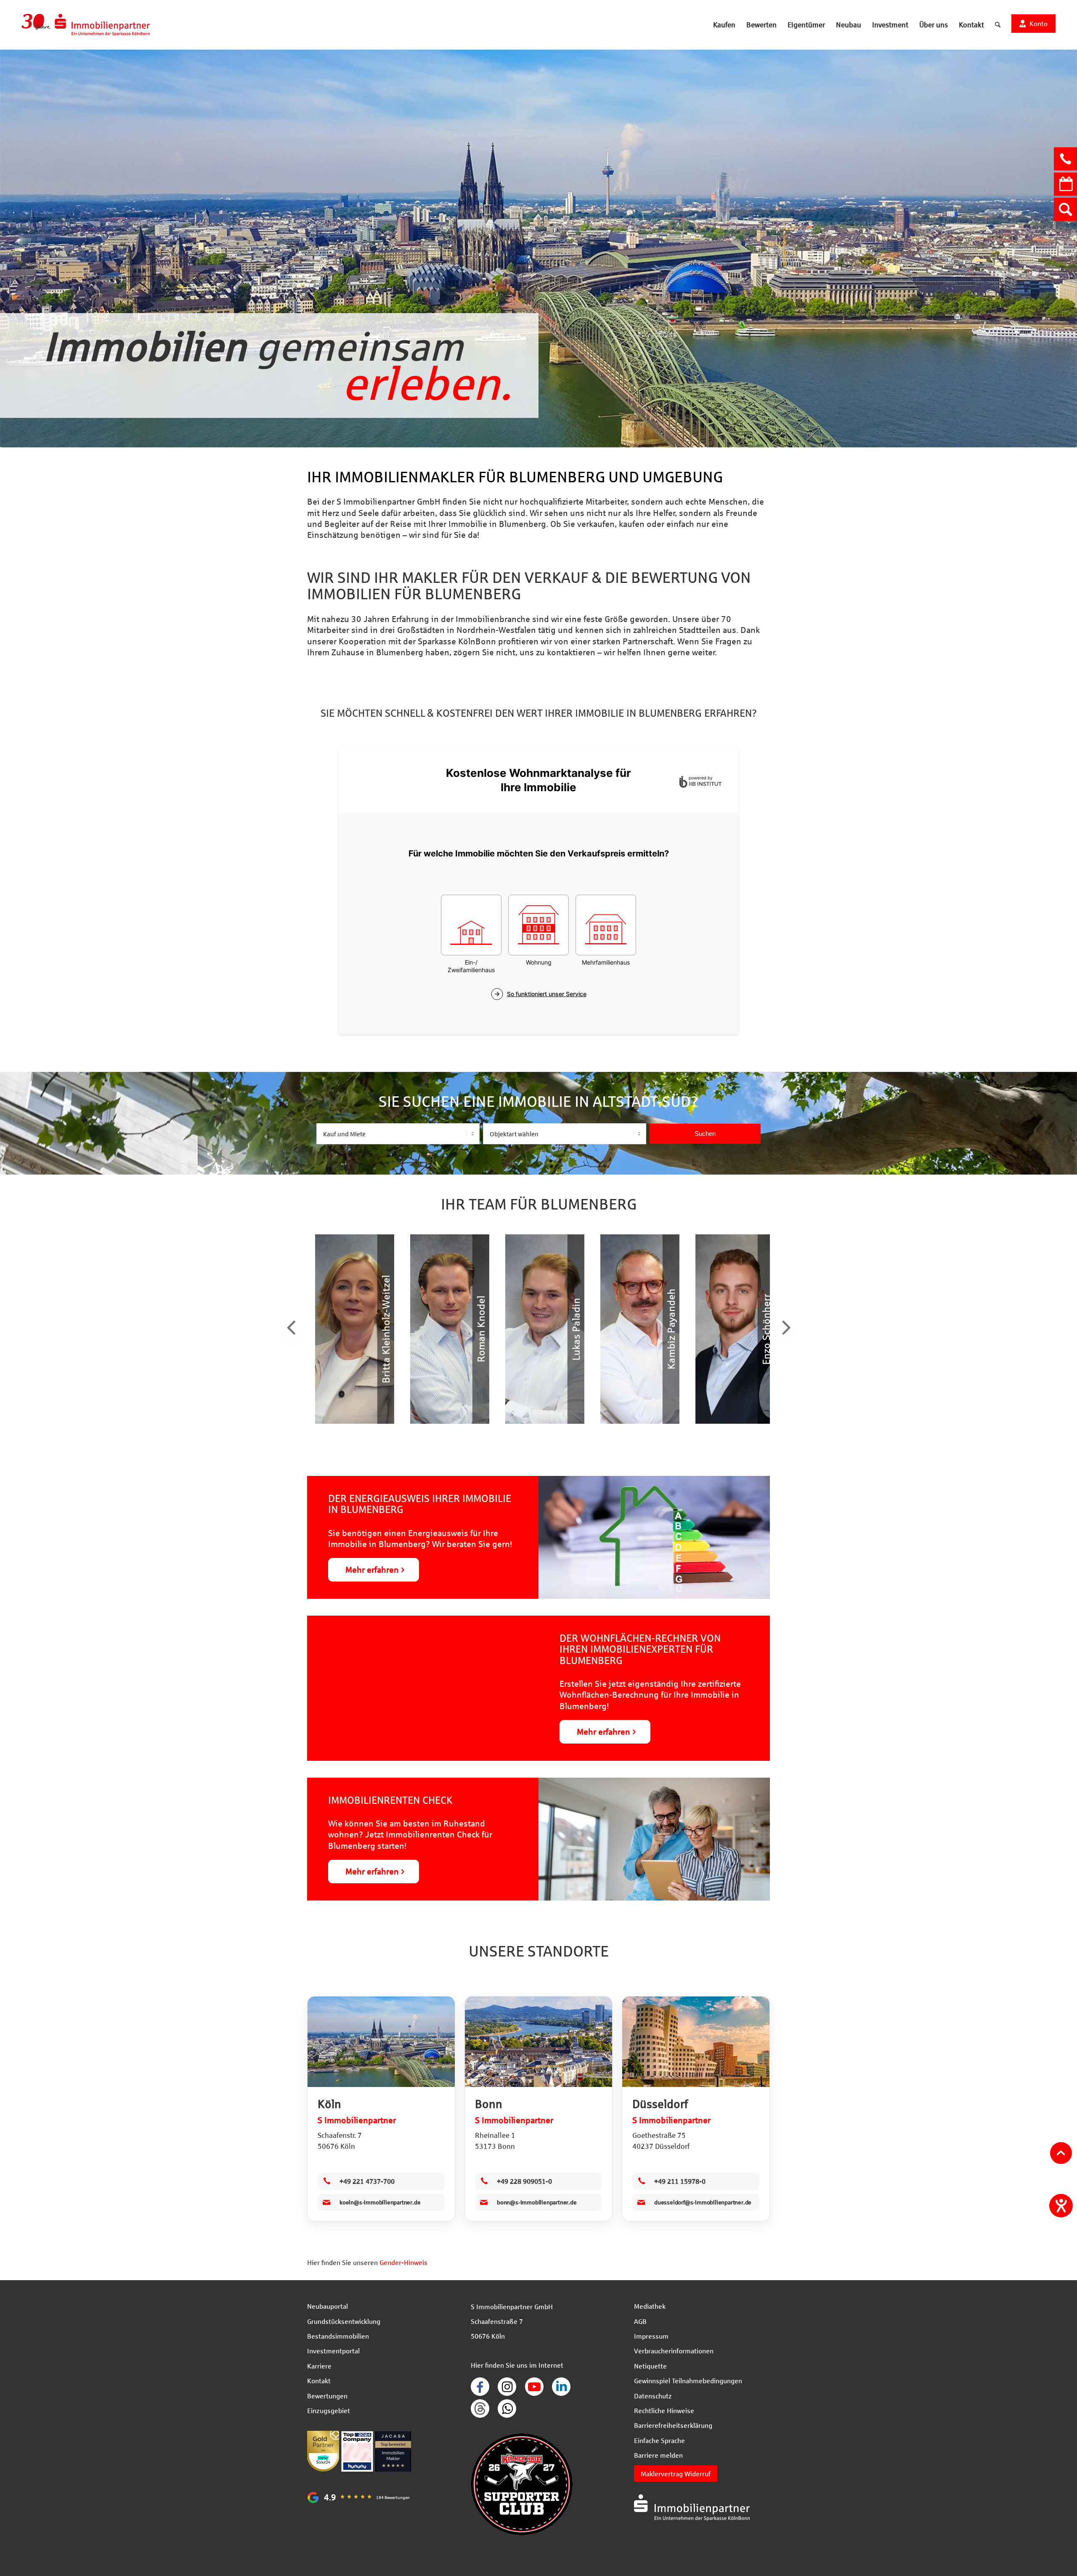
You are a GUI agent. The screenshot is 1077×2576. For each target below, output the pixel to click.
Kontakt (319, 2381)
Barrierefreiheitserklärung (673, 2425)
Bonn (489, 2104)
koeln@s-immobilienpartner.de (380, 2202)
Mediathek (650, 2306)
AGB (640, 2321)
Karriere (319, 2366)
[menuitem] (724, 25)
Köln (329, 2104)
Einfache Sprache (659, 2440)
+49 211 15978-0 (680, 2181)
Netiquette (650, 2366)
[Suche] (998, 25)
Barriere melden (658, 2455)
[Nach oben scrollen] (1061, 2153)
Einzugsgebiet (329, 2410)
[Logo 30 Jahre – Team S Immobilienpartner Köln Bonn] (86, 25)
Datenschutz (653, 2396)
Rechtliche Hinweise (664, 2410)
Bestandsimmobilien (338, 2336)
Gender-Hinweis (403, 2262)
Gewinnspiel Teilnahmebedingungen (688, 2381)
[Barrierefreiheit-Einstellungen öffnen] (1061, 2206)
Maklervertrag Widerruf (676, 2474)
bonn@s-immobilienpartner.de (537, 2202)
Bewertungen (327, 2396)
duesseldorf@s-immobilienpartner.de (703, 2202)
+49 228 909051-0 (524, 2181)
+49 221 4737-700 (367, 2181)
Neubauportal (328, 2306)
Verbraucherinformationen (674, 2351)
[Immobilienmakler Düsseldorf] (696, 2042)
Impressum (651, 2336)
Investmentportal (333, 2351)
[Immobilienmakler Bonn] (538, 2042)
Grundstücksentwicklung (344, 2321)
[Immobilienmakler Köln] (381, 2042)
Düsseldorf (660, 2104)
